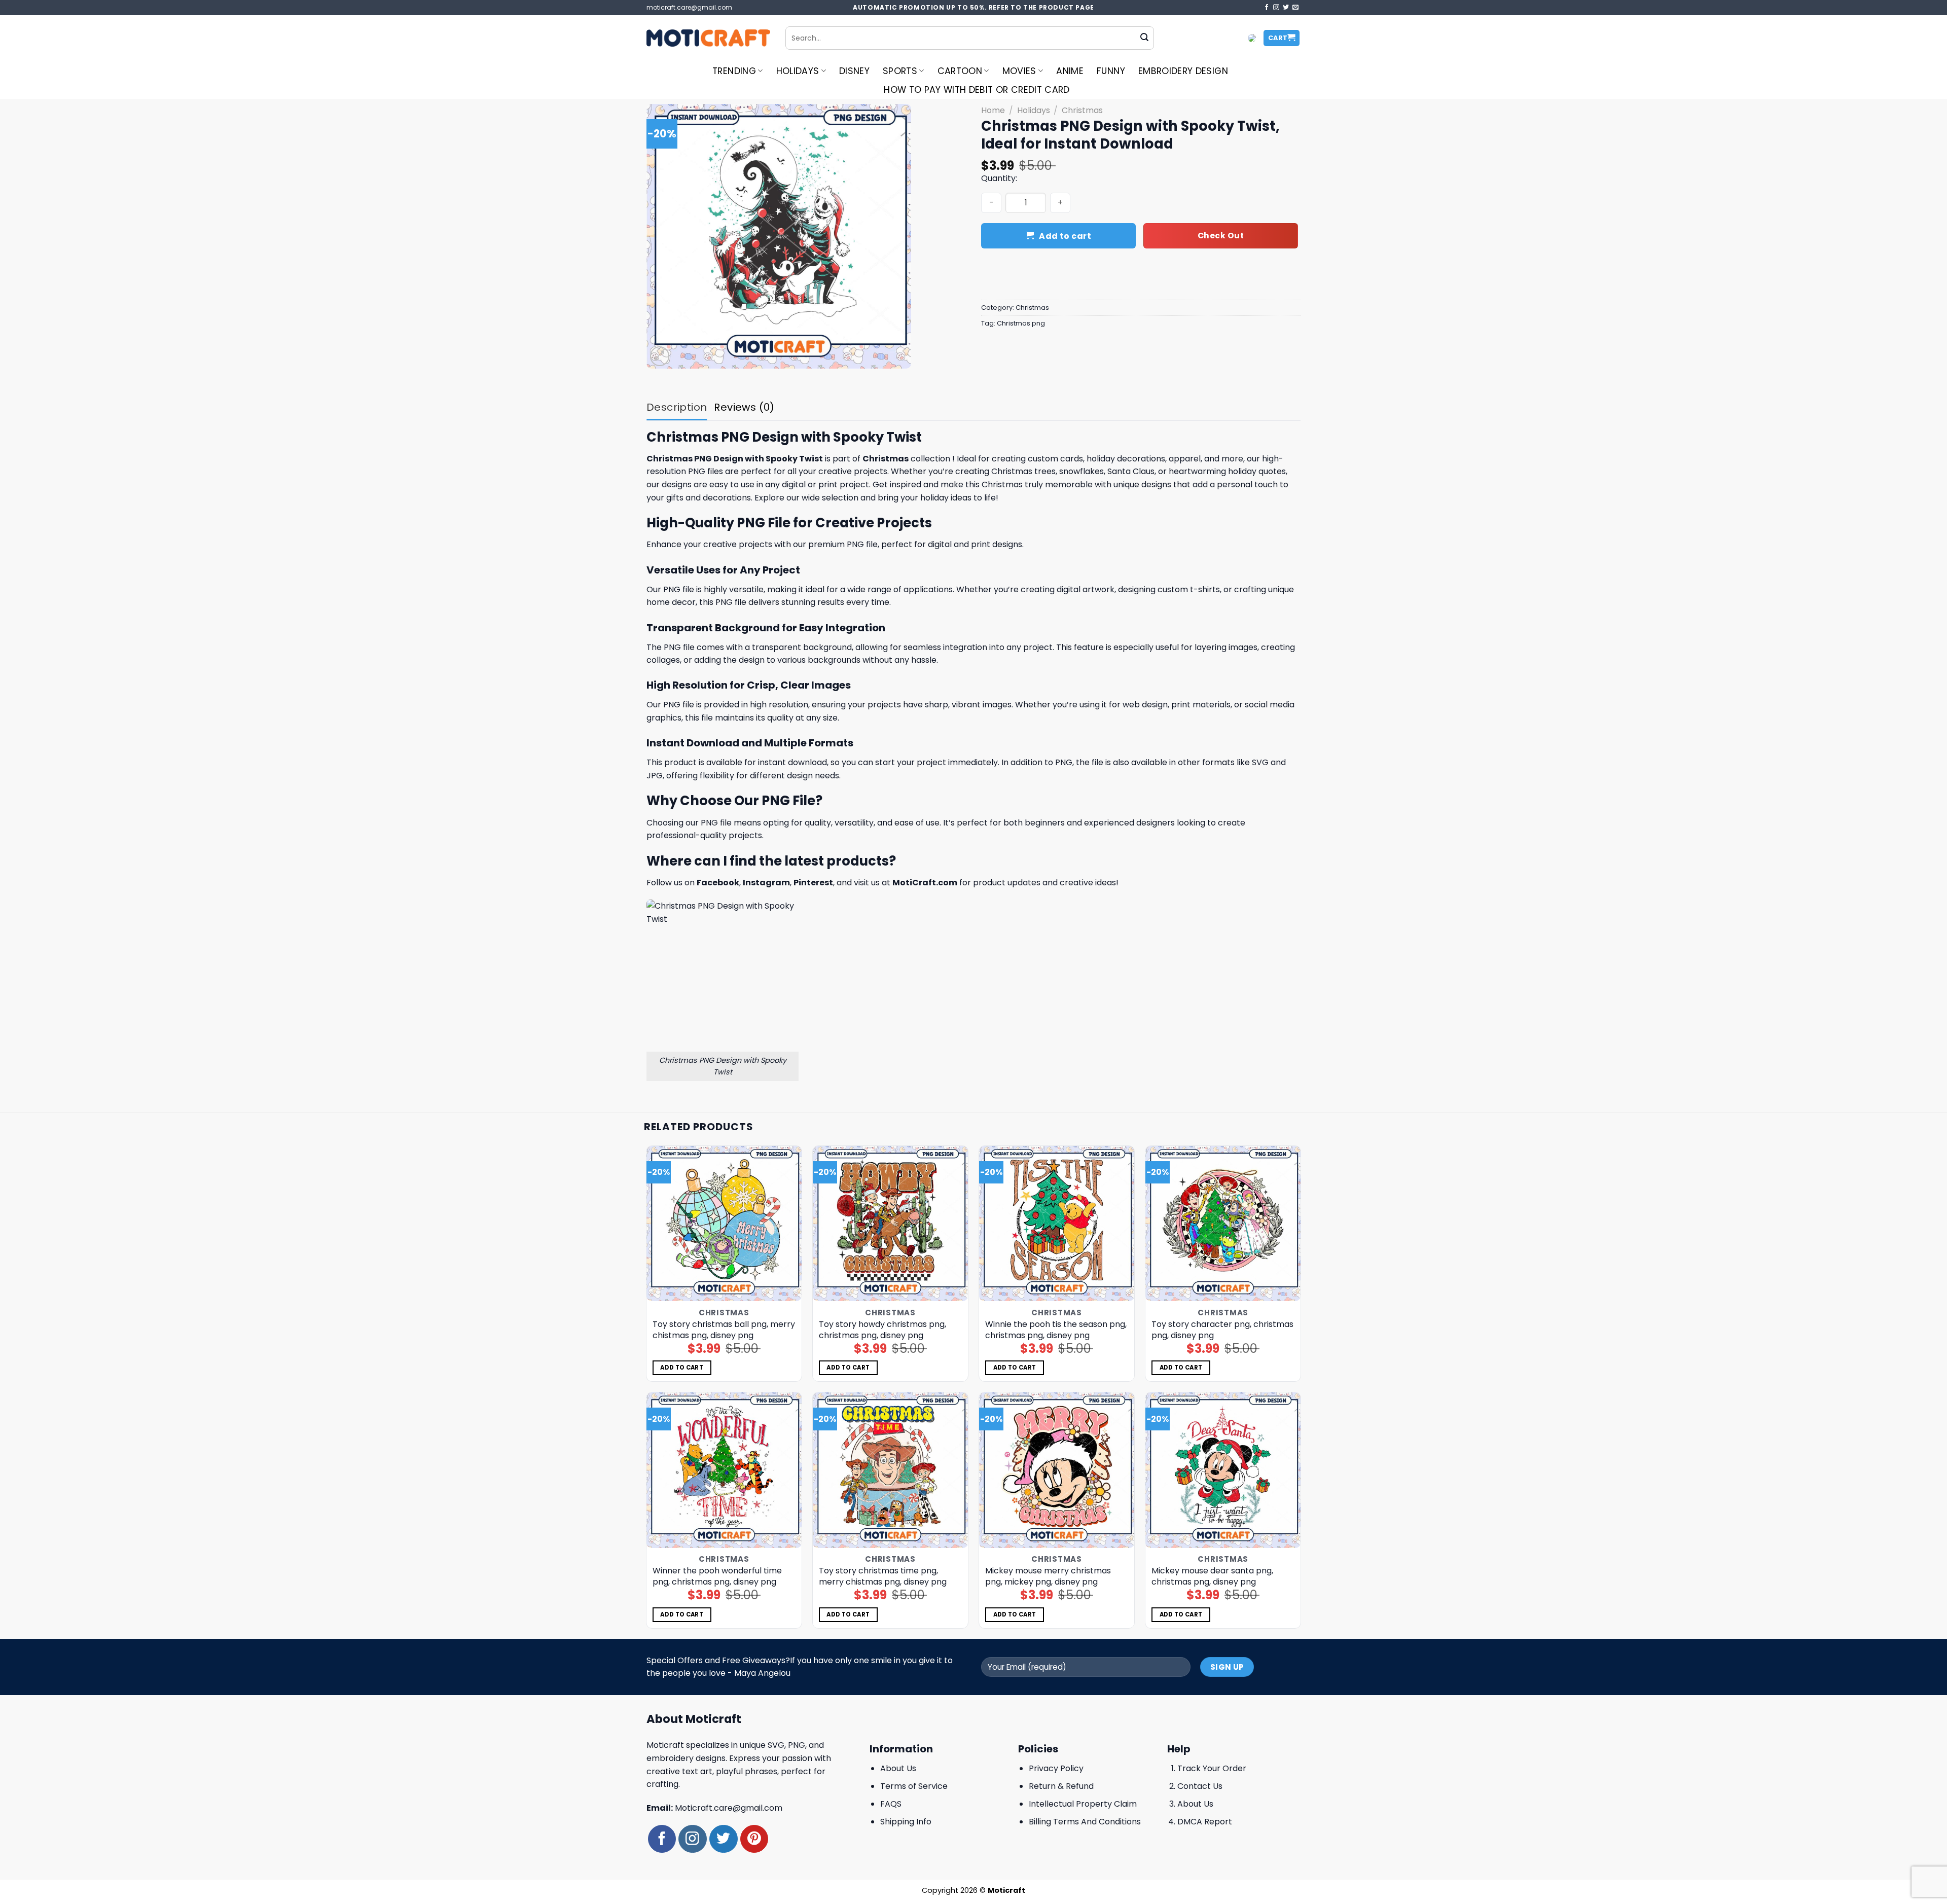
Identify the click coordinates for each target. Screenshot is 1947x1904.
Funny (1111, 71)
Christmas (1082, 110)
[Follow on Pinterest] (754, 1839)
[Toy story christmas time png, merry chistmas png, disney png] (891, 1470)
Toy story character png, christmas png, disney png (1222, 1330)
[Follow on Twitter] (1286, 8)
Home (993, 110)
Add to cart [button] (682, 1368)
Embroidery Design (1183, 71)
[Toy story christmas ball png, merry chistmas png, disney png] (724, 1224)
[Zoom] (660, 356)
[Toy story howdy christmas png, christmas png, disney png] (891, 1224)
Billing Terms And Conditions (1085, 1822)
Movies (1019, 71)
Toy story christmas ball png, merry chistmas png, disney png (724, 1330)
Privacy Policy (1056, 1768)
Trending (734, 71)
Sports (900, 71)
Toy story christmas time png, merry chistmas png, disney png (883, 1576)
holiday (1101, 459)
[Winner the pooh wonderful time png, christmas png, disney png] (724, 1470)
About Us (898, 1768)
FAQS (891, 1804)
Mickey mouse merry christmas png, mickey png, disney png (1048, 1576)
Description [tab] (677, 407)
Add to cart (1065, 236)
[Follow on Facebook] (1267, 8)
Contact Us (1200, 1786)
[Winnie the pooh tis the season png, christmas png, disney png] (1057, 1224)
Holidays (798, 71)
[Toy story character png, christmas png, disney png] (1223, 1224)
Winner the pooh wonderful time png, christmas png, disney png (717, 1576)
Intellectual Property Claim (1083, 1804)
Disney (854, 71)
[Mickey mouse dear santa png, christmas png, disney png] (1223, 1470)
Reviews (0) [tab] (744, 407)
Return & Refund (1061, 1786)
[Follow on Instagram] (1276, 8)
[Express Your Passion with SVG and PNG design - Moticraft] (708, 38)
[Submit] (1144, 38)
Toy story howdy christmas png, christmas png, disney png (882, 1330)
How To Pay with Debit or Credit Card (977, 90)
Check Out (1221, 236)
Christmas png (1021, 323)
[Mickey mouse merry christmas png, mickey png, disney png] (1057, 1470)
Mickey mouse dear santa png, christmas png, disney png (1212, 1576)
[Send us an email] (1295, 8)
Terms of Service (914, 1786)
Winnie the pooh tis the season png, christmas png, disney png (1056, 1330)
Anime (1070, 71)
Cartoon (960, 71)
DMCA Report (1205, 1822)
